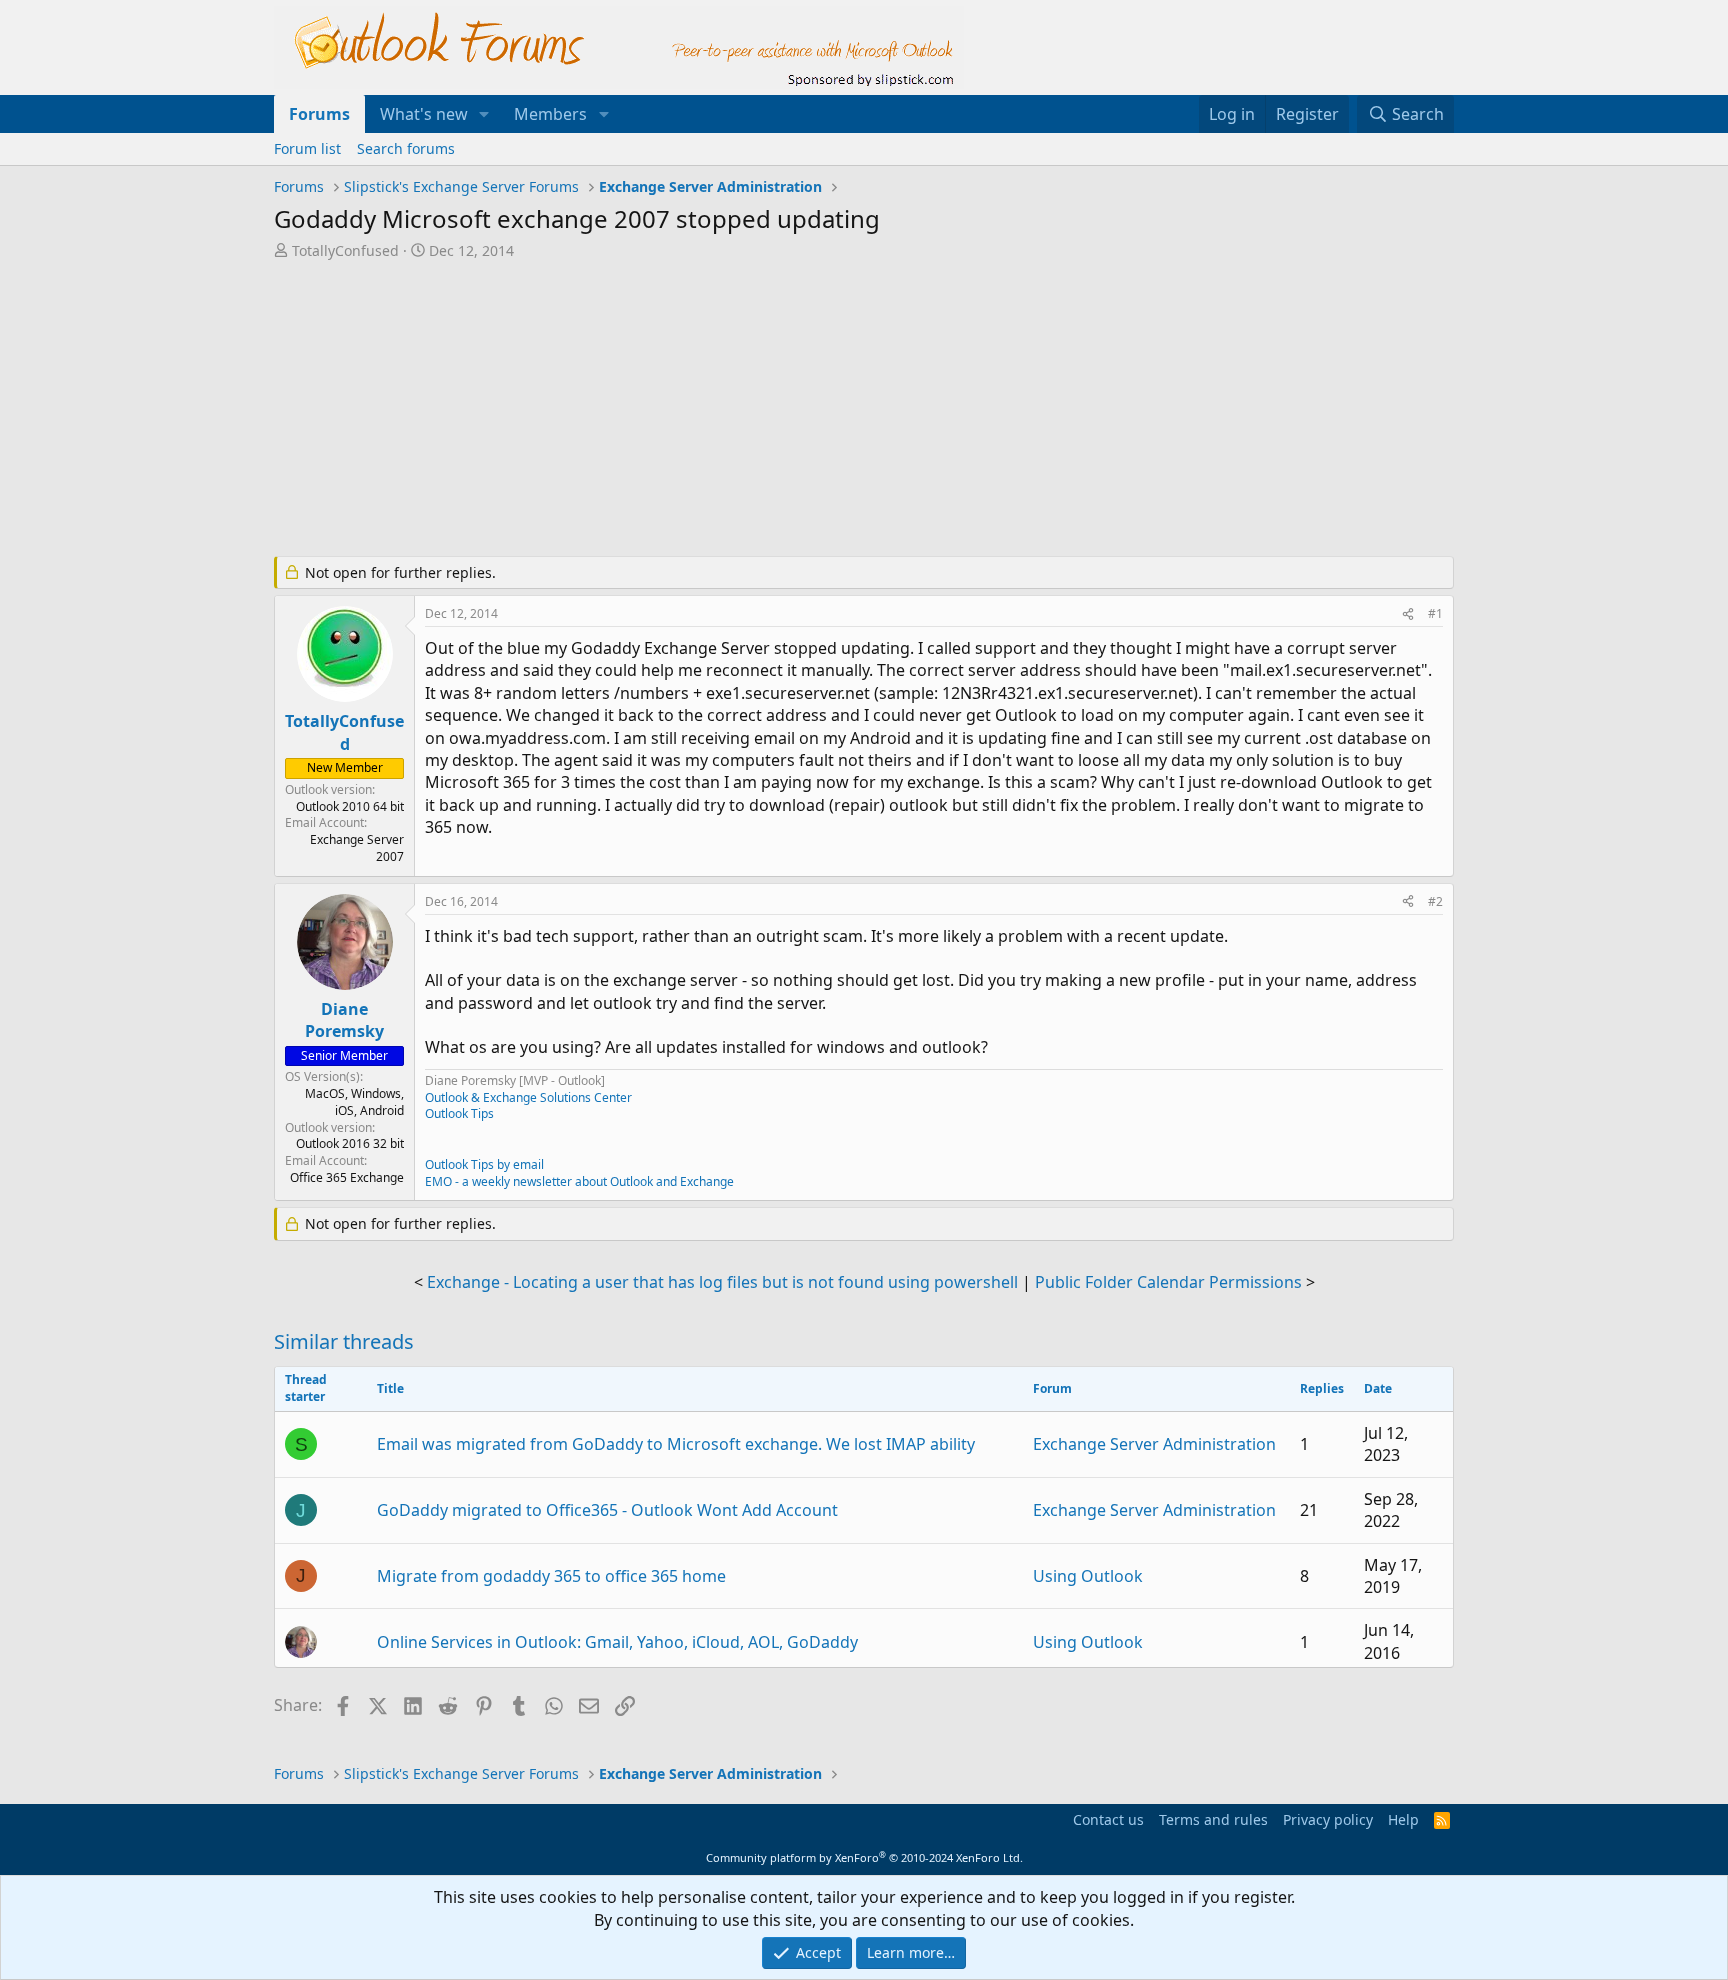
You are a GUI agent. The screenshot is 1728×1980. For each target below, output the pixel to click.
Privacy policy (1328, 1819)
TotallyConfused (345, 250)
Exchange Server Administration (1154, 1444)
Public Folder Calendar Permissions (1168, 1282)
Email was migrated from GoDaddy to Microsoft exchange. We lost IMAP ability (676, 1444)
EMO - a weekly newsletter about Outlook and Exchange (579, 1181)
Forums (319, 114)
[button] (484, 114)
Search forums (406, 148)
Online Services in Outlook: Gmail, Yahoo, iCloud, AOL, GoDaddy (617, 1642)
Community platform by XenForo (864, 1857)
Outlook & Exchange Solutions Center (528, 1097)
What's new (424, 114)
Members (550, 114)
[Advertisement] (759, 410)
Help (1403, 1819)
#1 (1435, 613)
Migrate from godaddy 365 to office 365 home (551, 1576)
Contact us (1108, 1819)
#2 (1435, 901)
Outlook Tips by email (484, 1164)
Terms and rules (1213, 1819)
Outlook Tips (459, 1113)
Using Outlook (1088, 1576)
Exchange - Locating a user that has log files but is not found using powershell (722, 1282)
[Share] (1408, 614)
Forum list (307, 148)
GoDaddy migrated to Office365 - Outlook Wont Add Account (607, 1510)
